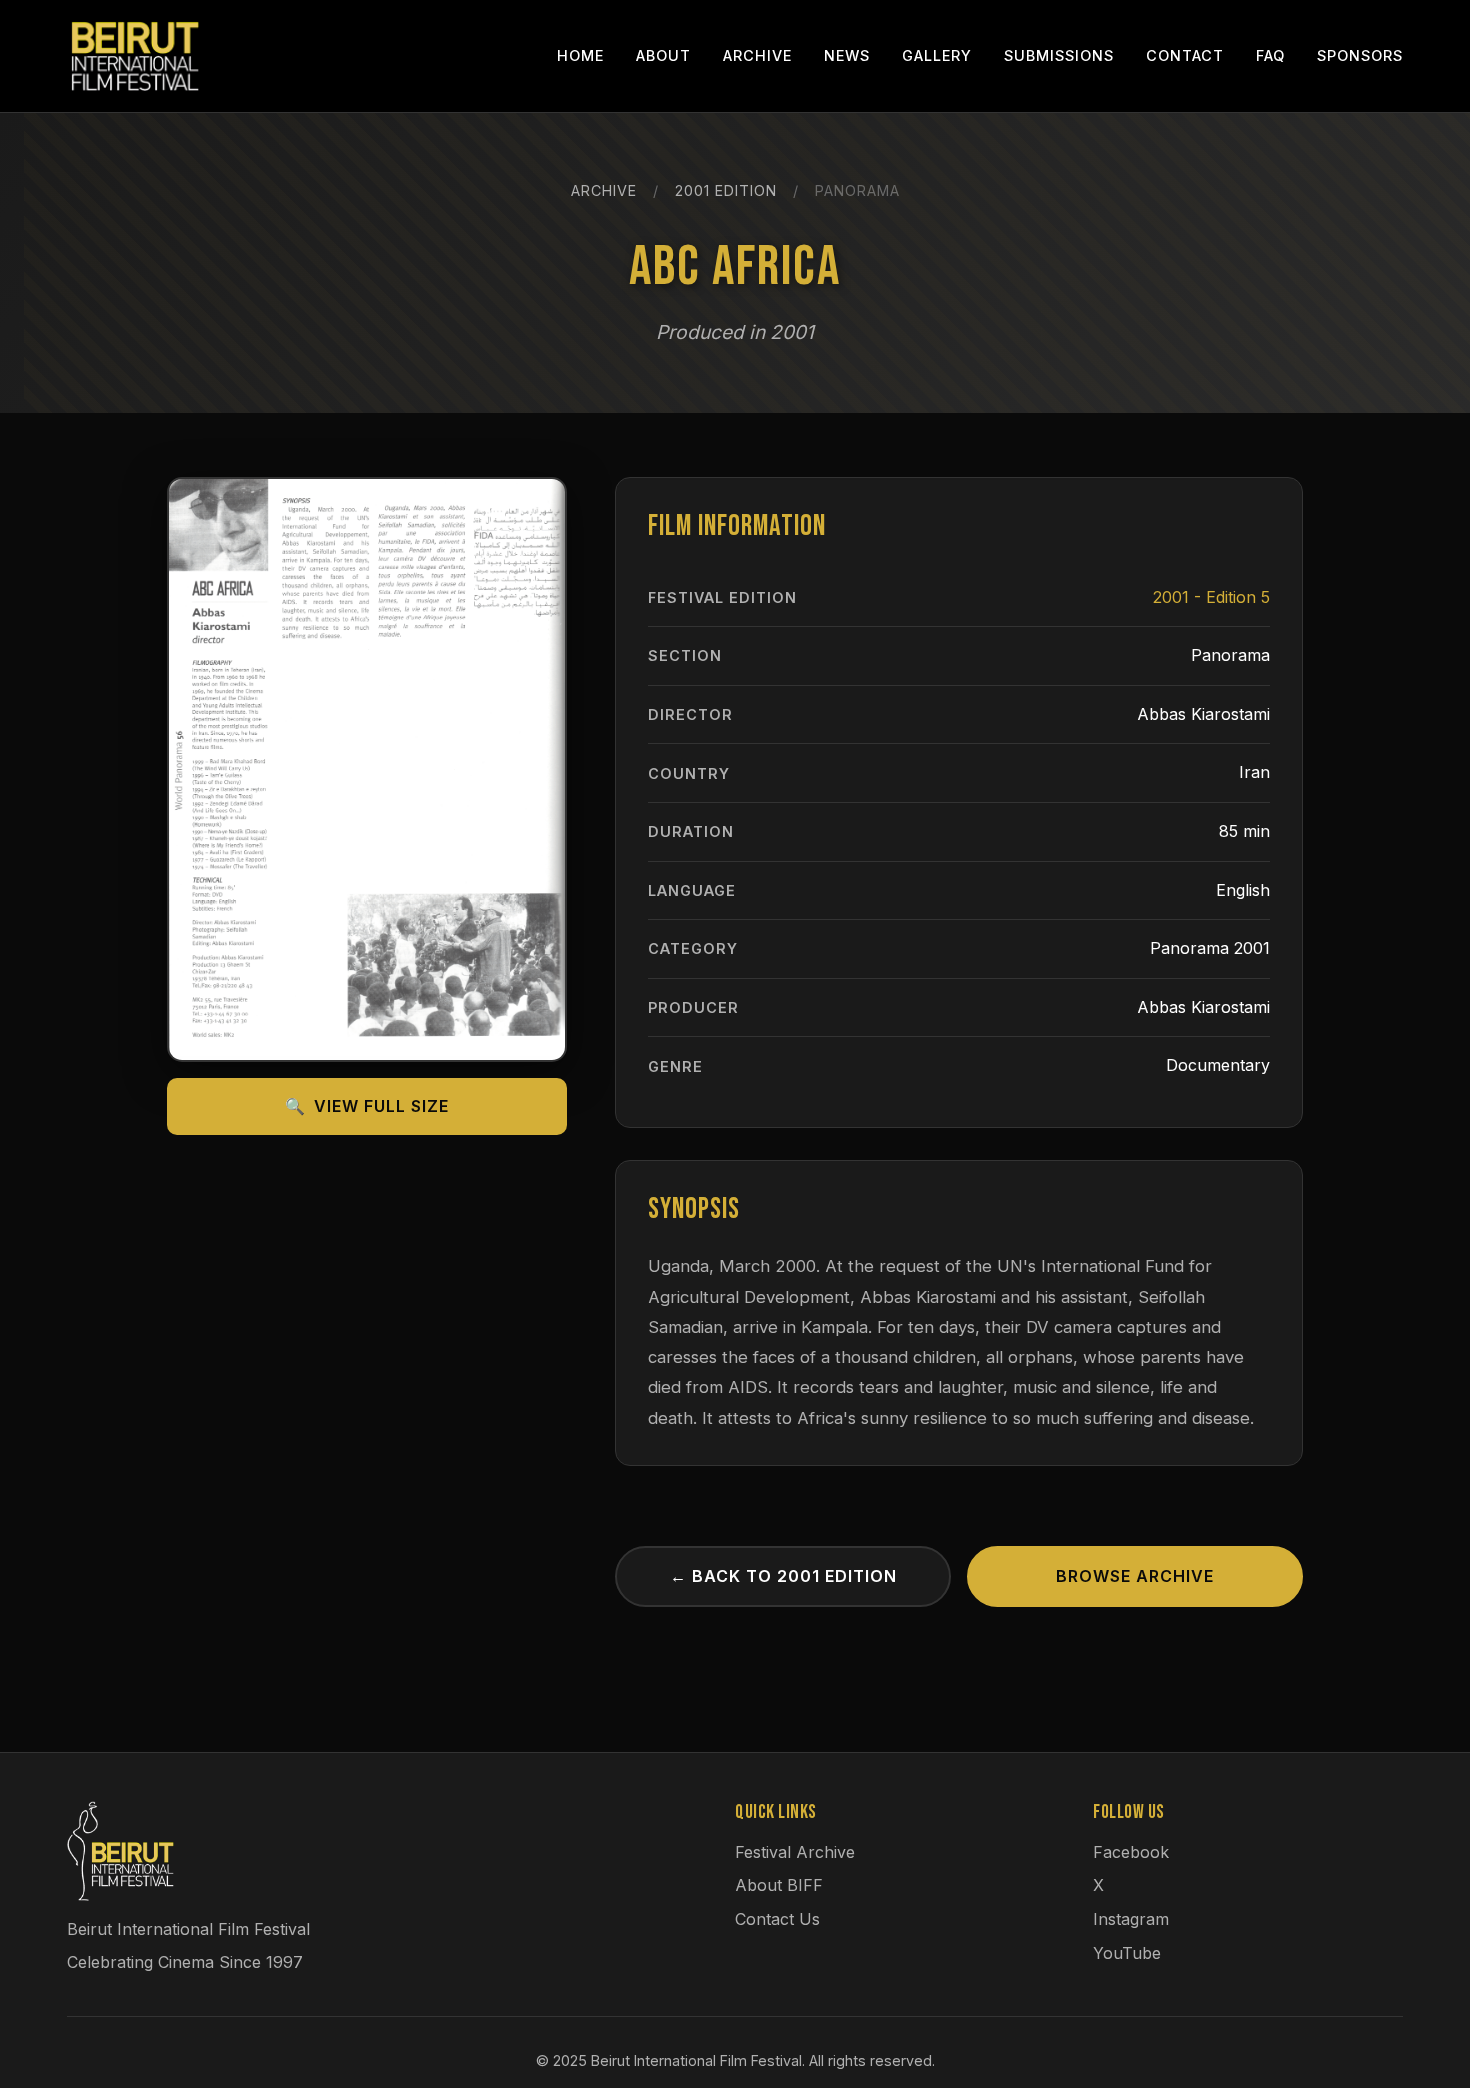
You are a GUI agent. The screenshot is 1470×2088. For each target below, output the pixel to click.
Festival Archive (795, 1852)
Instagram (1131, 1919)
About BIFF (779, 1885)
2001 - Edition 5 (1211, 597)
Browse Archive (1135, 1576)
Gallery (937, 55)
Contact (1185, 55)
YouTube (1127, 1953)
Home (580, 55)
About (663, 55)
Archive (757, 55)
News (847, 55)
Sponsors (1360, 55)
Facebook (1131, 1852)
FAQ (1270, 55)
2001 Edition (726, 190)
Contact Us (777, 1919)
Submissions (1059, 55)
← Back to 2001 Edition (783, 1576)
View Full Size (367, 1106)
